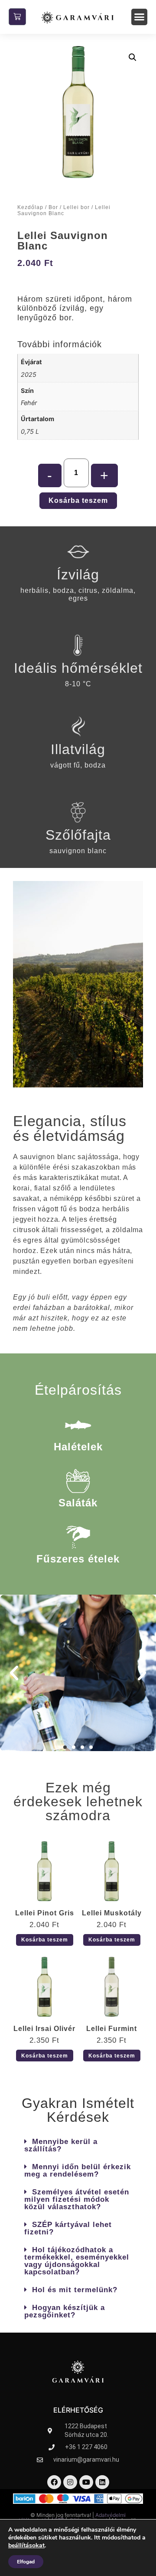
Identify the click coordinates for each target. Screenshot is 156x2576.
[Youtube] (86, 2482)
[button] (140, 17)
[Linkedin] (102, 2482)
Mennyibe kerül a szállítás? (61, 2145)
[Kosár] (17, 17)
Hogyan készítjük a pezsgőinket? (65, 2311)
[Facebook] (54, 2482)
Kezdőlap (30, 207)
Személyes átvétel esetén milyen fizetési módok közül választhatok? (77, 2199)
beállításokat (26, 2546)
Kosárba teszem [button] (45, 1940)
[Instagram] (70, 2482)
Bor (53, 207)
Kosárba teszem (78, 500)
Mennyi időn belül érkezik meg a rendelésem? (78, 2170)
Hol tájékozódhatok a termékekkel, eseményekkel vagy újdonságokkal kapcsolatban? (77, 2261)
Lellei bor (76, 207)
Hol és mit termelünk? (75, 2290)
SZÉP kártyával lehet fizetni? (68, 2228)
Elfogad (26, 2562)
